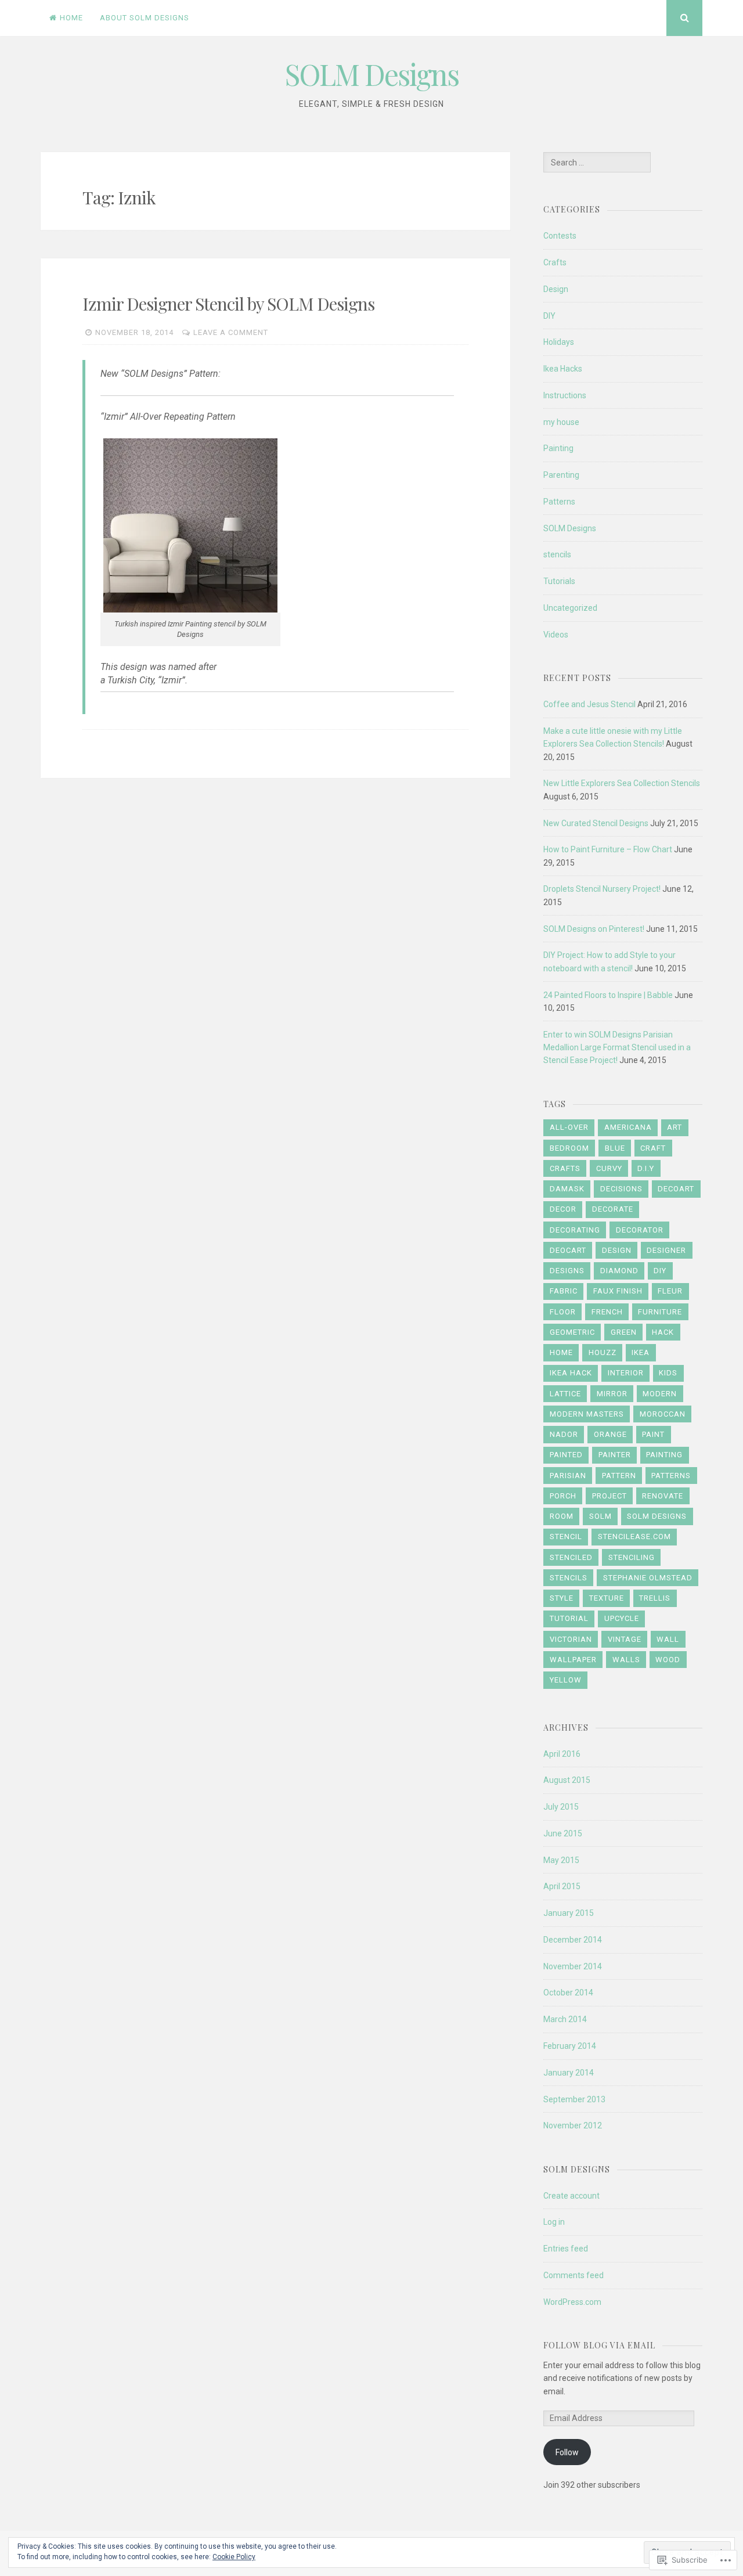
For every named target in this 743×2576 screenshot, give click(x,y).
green (624, 1332)
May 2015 (561, 1860)
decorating (575, 1230)
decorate (613, 1209)
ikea (641, 1352)
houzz (603, 1352)
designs (567, 1271)
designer (666, 1250)
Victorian (571, 1639)
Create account (571, 2196)
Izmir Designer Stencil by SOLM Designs (228, 304)
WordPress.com (572, 2302)
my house (561, 422)
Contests (560, 236)
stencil (566, 1536)
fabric (564, 1291)
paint (653, 1434)
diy (660, 1271)
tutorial (569, 1618)
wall (668, 1639)
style (562, 1598)
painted (566, 1455)
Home (71, 18)
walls (626, 1660)
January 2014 (569, 2073)
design (617, 1250)
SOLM (600, 1516)
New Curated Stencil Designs (596, 823)
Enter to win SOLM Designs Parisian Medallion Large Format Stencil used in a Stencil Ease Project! (617, 1048)
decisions (621, 1189)
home (561, 1352)
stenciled (571, 1557)
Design (556, 289)
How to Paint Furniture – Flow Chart (608, 849)
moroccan (663, 1414)
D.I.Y (646, 1168)
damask (567, 1189)
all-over (569, 1127)
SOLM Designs (372, 74)
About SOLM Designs (145, 18)
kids (668, 1373)
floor (563, 1312)
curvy (609, 1168)
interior (626, 1373)
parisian (568, 1476)
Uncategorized (570, 608)
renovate (663, 1496)
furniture (660, 1312)
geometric (572, 1332)
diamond (619, 1271)
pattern (619, 1476)
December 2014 (573, 1940)
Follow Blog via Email (599, 2345)
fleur (670, 1291)
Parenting (561, 475)
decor (563, 1209)
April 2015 (562, 1886)
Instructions (565, 395)
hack (663, 1332)
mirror (612, 1394)
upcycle (622, 1618)
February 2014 (570, 2046)
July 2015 (561, 1807)
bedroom (569, 1148)
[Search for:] (597, 163)
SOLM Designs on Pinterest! (594, 929)
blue (615, 1148)
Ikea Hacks (563, 369)
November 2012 (573, 2125)
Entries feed (566, 2249)
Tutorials (559, 581)
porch (563, 1496)
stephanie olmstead (648, 1578)
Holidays (559, 342)
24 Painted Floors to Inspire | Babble (608, 995)
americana (628, 1127)
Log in (554, 2222)
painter (615, 1455)
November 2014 (573, 1966)
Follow (567, 2452)
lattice (565, 1394)
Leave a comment (231, 332)
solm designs (657, 1516)
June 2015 (563, 1833)
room (562, 1516)
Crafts (555, 262)
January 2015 (569, 1913)
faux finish (618, 1291)
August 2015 (567, 1780)
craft (653, 1148)
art (675, 1127)
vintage (625, 1639)
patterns (671, 1476)
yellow (566, 1680)
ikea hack (571, 1373)
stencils (557, 554)
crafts (565, 1168)
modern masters (587, 1414)
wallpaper (573, 1660)
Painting (558, 448)
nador (564, 1434)
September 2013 (574, 2099)
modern (660, 1394)
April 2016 (562, 1754)
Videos (556, 635)
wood (668, 1660)
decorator (640, 1230)
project (609, 1496)
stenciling (632, 1557)
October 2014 (568, 1993)
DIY (549, 316)
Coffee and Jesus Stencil (589, 704)
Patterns (559, 502)
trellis (655, 1598)
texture (607, 1598)
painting (664, 1455)
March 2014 (565, 2019)
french (607, 1312)
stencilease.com (634, 1536)
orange (610, 1434)
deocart (568, 1250)
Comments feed (574, 2275)
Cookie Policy (234, 2557)
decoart (676, 1189)
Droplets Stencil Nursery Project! (602, 889)
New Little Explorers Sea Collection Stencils (622, 783)
